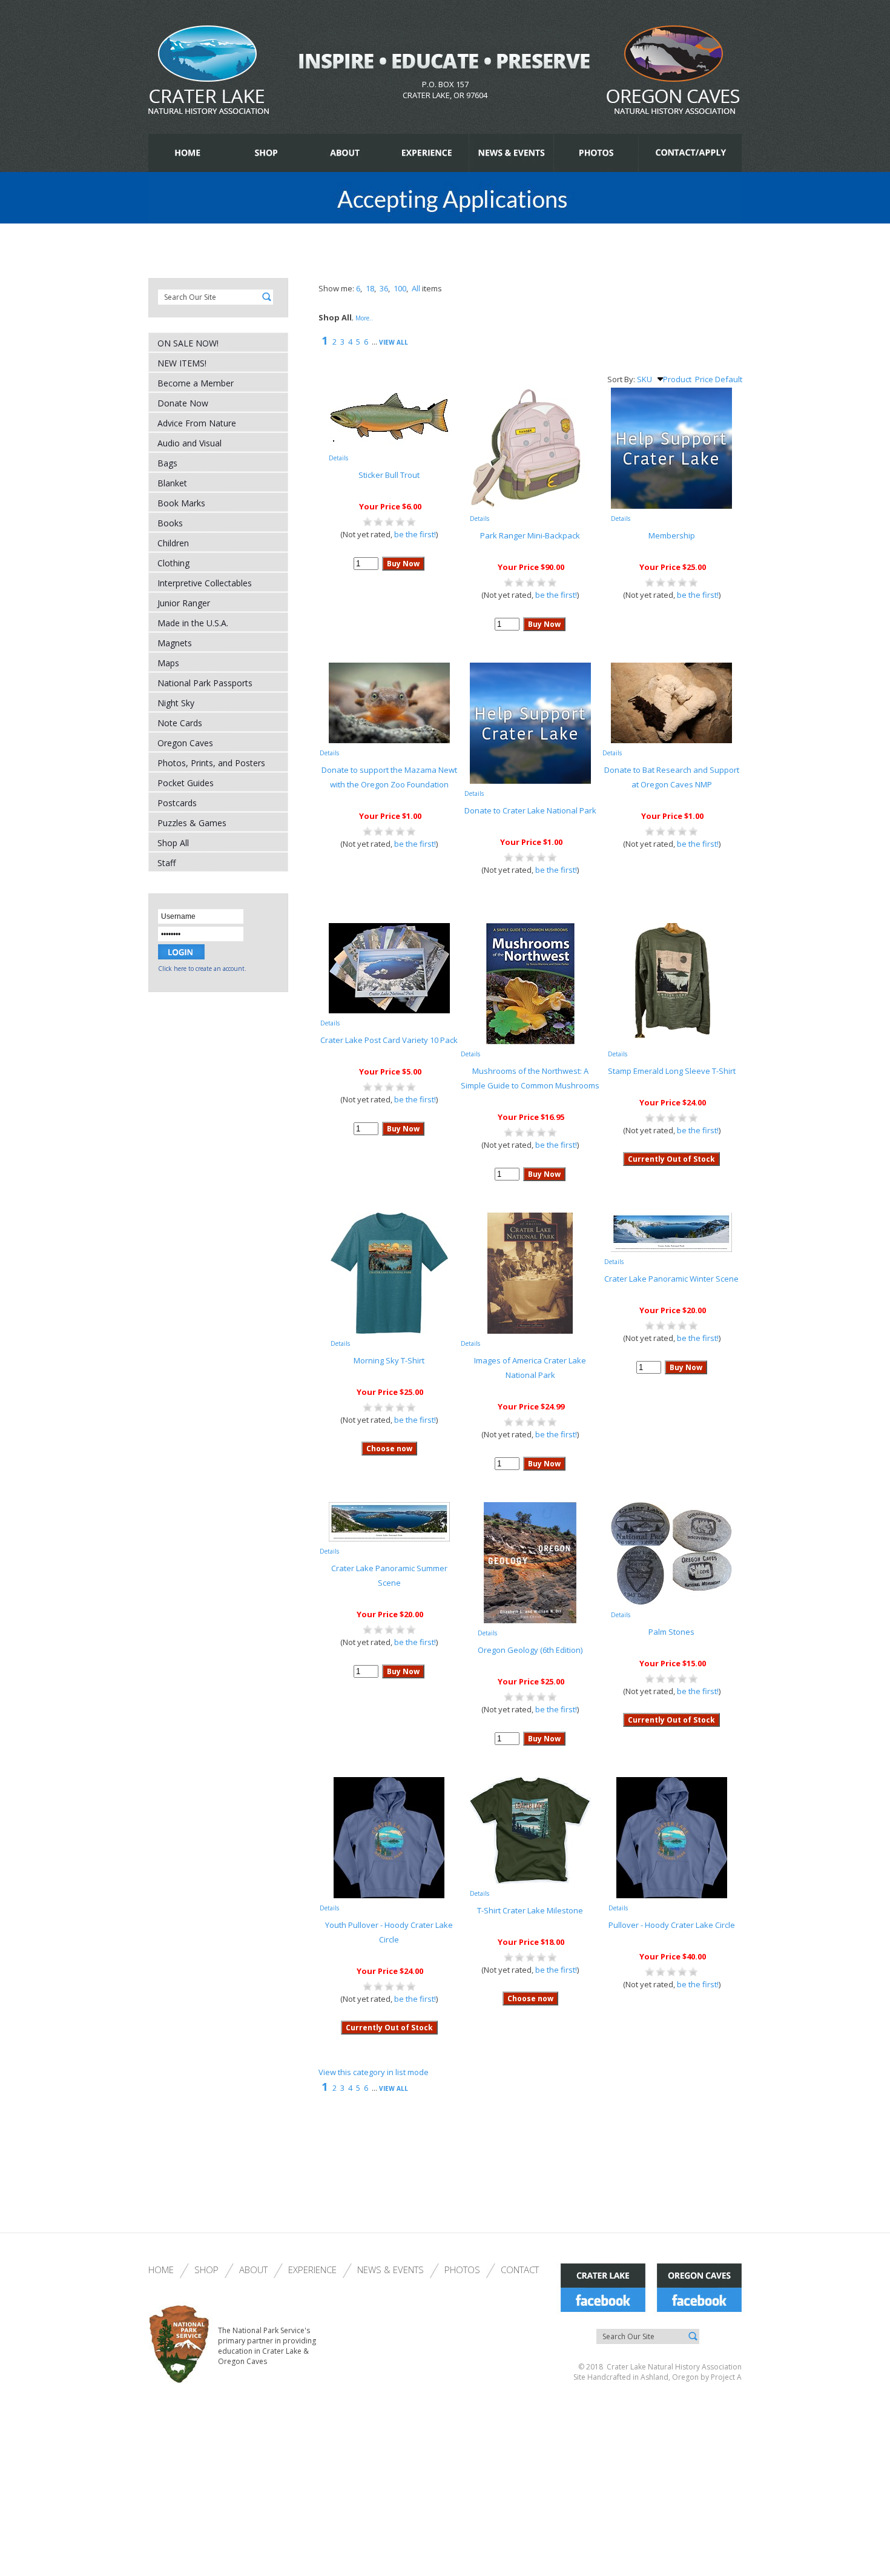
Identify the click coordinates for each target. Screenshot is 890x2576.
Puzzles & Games (192, 823)
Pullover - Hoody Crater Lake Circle (672, 1925)
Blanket (172, 483)
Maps (168, 663)
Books (170, 523)
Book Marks (181, 503)
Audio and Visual (190, 443)
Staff (166, 863)
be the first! (415, 534)
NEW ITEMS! (182, 363)
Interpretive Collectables (205, 583)
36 (384, 288)
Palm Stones (671, 1632)
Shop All (173, 843)
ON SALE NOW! (188, 343)
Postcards (177, 803)
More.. (364, 318)
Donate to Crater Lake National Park (530, 810)
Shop (206, 2270)
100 (400, 288)
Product (677, 379)
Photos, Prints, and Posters (211, 763)
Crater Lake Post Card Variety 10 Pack (389, 1040)
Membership (672, 535)
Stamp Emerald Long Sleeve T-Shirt (672, 1071)
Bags (167, 463)
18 (370, 288)
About (253, 2270)
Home (161, 2270)
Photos (462, 2270)
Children (173, 543)
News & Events (391, 2270)
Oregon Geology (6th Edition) (530, 1650)
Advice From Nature (197, 423)
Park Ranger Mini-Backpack (530, 535)
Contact (520, 2270)
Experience (312, 2270)
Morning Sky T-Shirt (389, 1360)
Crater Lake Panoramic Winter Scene (671, 1279)
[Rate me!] (389, 524)
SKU (644, 379)
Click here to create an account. (202, 968)
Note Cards (180, 723)
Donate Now (183, 403)
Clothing (173, 563)
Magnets (175, 643)
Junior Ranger (184, 603)
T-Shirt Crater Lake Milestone (530, 1910)
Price (704, 379)
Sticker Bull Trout (389, 475)
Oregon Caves (185, 743)
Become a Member (196, 383)
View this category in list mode (374, 2072)
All (416, 288)
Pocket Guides (186, 783)
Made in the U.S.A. (193, 623)
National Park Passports (205, 683)
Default (729, 379)
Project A (725, 2377)
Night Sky (176, 703)
